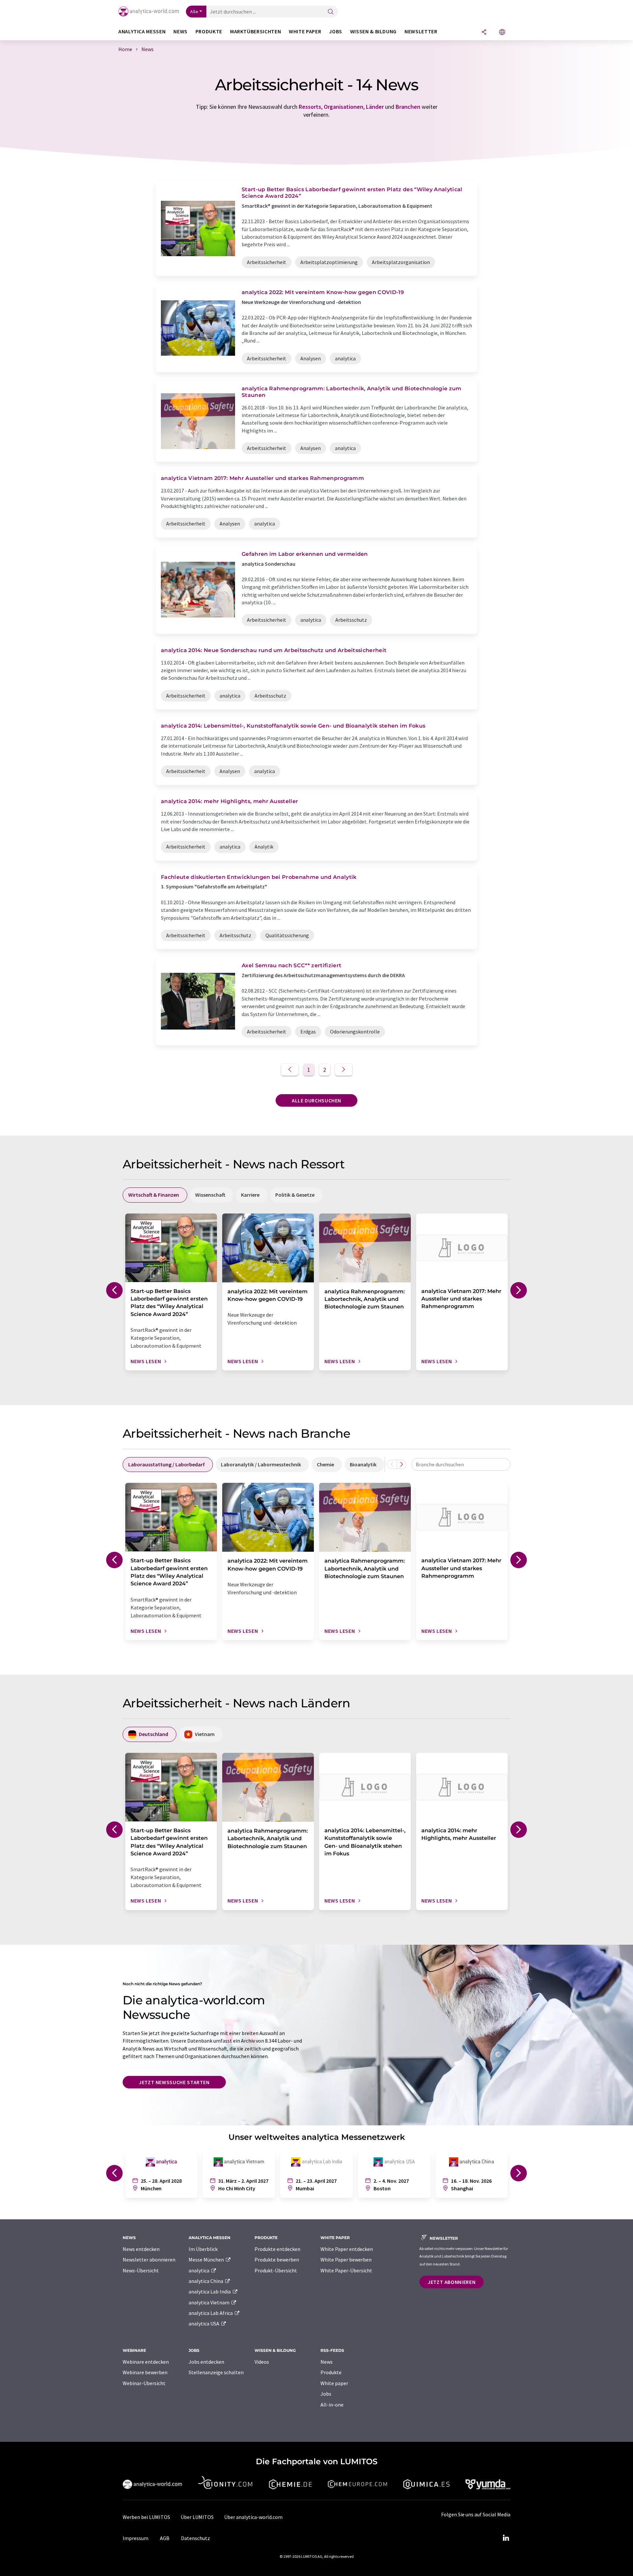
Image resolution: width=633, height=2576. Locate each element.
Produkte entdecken (277, 2249)
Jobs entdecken (206, 2362)
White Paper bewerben (346, 2260)
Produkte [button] (209, 31)
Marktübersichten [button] (256, 31)
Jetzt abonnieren (452, 2282)
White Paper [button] (305, 31)
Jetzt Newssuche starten (174, 2082)
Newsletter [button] (421, 31)
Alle (194, 12)
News (327, 2362)
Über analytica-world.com (253, 2517)
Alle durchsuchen (316, 1100)
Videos (262, 2362)
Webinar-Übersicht (144, 2383)
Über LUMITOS (197, 2517)
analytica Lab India (210, 2291)
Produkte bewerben (277, 2260)
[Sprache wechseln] (502, 32)
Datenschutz (196, 2538)
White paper (334, 2383)
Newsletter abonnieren (149, 2260)
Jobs (326, 2394)
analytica (199, 2270)
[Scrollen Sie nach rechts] (402, 1464)
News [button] (181, 31)
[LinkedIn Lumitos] (506, 2538)
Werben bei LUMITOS (146, 2517)
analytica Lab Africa (211, 2313)
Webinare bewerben (145, 2372)
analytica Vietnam (210, 2302)
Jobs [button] (336, 31)
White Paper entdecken (347, 2249)
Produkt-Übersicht (276, 2270)
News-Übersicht (141, 2270)
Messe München (207, 2260)
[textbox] (461, 1464)
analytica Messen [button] (142, 31)
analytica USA (204, 2323)
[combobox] (461, 1464)
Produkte (331, 2372)
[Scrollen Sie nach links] (392, 1464)
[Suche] (331, 12)
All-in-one (332, 2405)
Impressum (136, 2538)
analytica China (206, 2281)
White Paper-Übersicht (346, 2270)
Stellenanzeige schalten (216, 2372)
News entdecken (141, 2249)
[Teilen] (484, 32)
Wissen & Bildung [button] (373, 31)
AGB (165, 2538)
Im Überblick (203, 2249)
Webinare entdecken (146, 2362)
